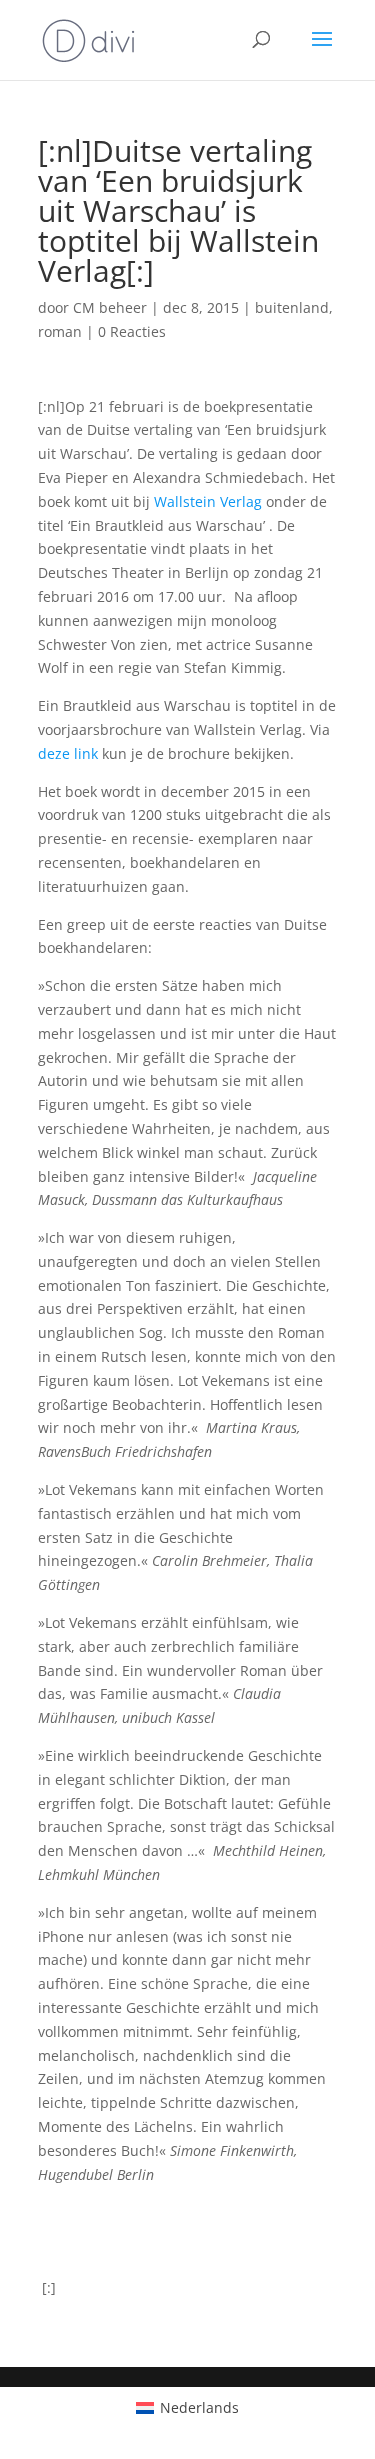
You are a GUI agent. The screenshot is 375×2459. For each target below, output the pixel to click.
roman (60, 331)
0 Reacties (132, 331)
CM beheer (110, 307)
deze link (68, 753)
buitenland (292, 307)
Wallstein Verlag (208, 501)
